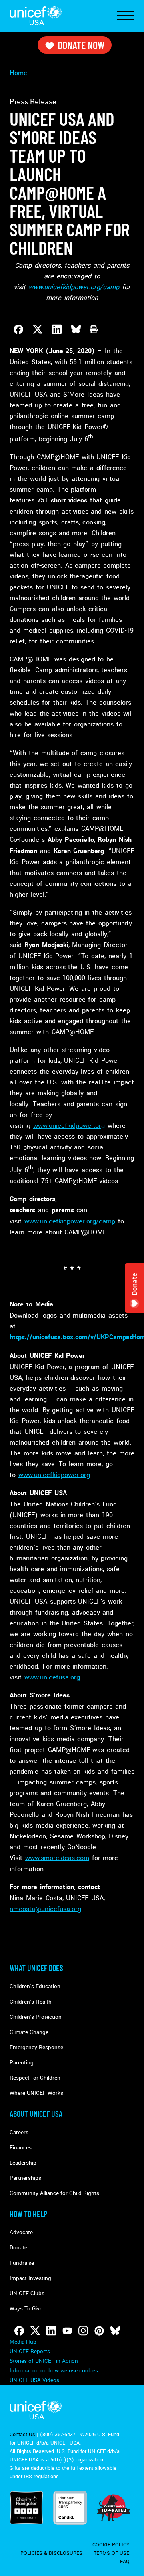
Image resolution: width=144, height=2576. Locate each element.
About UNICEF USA (36, 2114)
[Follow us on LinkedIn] (51, 2331)
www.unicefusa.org (52, 1677)
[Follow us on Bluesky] (115, 2331)
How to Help (28, 2214)
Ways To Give (26, 2309)
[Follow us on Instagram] (83, 2331)
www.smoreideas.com (57, 1858)
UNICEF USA (36, 16)
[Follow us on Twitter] (35, 2331)
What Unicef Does (36, 1968)
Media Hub (23, 2342)
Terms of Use (111, 2553)
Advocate (21, 2232)
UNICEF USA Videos (34, 2380)
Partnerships (25, 2178)
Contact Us (22, 2435)
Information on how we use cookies (54, 2371)
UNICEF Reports (30, 2351)
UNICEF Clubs (27, 2293)
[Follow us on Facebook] (19, 2331)
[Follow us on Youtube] (67, 2331)
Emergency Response (36, 2047)
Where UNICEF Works (36, 2093)
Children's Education (35, 1986)
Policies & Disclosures (51, 2553)
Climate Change (29, 2032)
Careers (19, 2132)
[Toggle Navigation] (126, 16)
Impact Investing (30, 2278)
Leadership (23, 2163)
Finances (21, 2148)
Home (18, 73)
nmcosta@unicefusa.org (45, 1909)
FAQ (125, 2562)
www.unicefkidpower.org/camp (70, 1221)
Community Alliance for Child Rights (54, 2193)
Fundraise (22, 2263)
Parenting (22, 2063)
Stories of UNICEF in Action (44, 2361)
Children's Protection (36, 2017)
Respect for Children (35, 2078)
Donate (18, 2248)
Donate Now (81, 45)
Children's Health (31, 2002)
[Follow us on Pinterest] (99, 2331)
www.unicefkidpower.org (69, 1126)
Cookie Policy (111, 2545)
